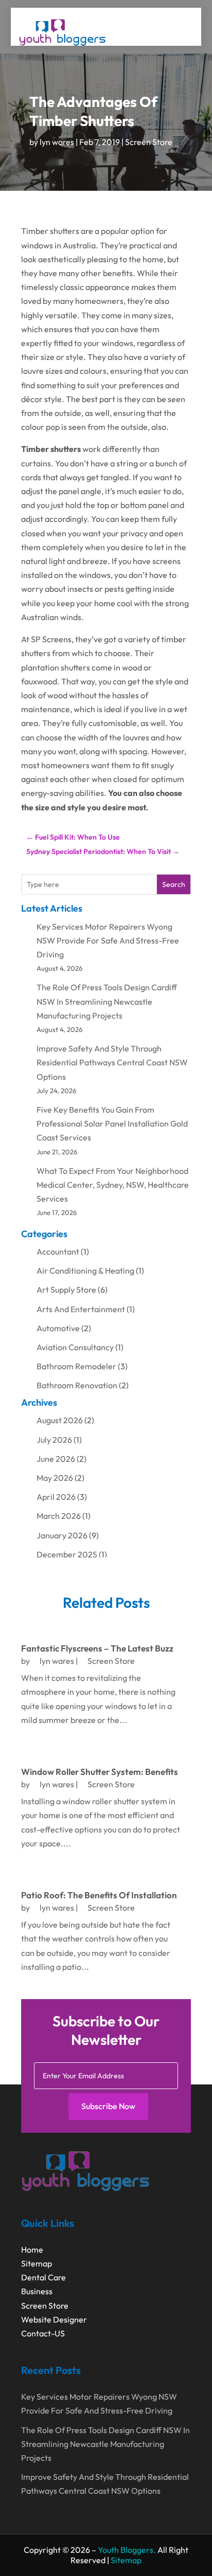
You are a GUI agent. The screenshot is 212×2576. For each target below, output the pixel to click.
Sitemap (37, 2263)
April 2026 (56, 1497)
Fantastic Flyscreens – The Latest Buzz (97, 1648)
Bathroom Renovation (77, 1385)
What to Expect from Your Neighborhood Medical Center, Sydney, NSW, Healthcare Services (113, 1185)
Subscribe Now (108, 2106)
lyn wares (57, 142)
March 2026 (59, 1516)
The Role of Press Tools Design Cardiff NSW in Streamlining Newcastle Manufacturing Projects (107, 1001)
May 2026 (55, 1478)
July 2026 (54, 1440)
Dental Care (43, 2277)
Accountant (58, 1251)
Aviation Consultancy (75, 1347)
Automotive (58, 1328)
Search (174, 884)
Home (32, 2250)
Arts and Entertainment (81, 1309)
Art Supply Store (66, 1290)
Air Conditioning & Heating (85, 1271)
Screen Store (149, 142)
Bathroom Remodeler (76, 1366)
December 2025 (67, 1554)
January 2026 (62, 1535)
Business (37, 2291)
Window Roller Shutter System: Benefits (100, 1772)
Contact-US (43, 2333)
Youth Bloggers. (127, 2550)
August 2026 (60, 1420)
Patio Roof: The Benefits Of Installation (99, 1895)
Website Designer (54, 2319)
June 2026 (56, 1459)
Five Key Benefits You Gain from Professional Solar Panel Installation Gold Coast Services (112, 1123)
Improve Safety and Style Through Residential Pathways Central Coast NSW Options (112, 1062)
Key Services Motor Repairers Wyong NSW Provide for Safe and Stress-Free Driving (108, 940)
